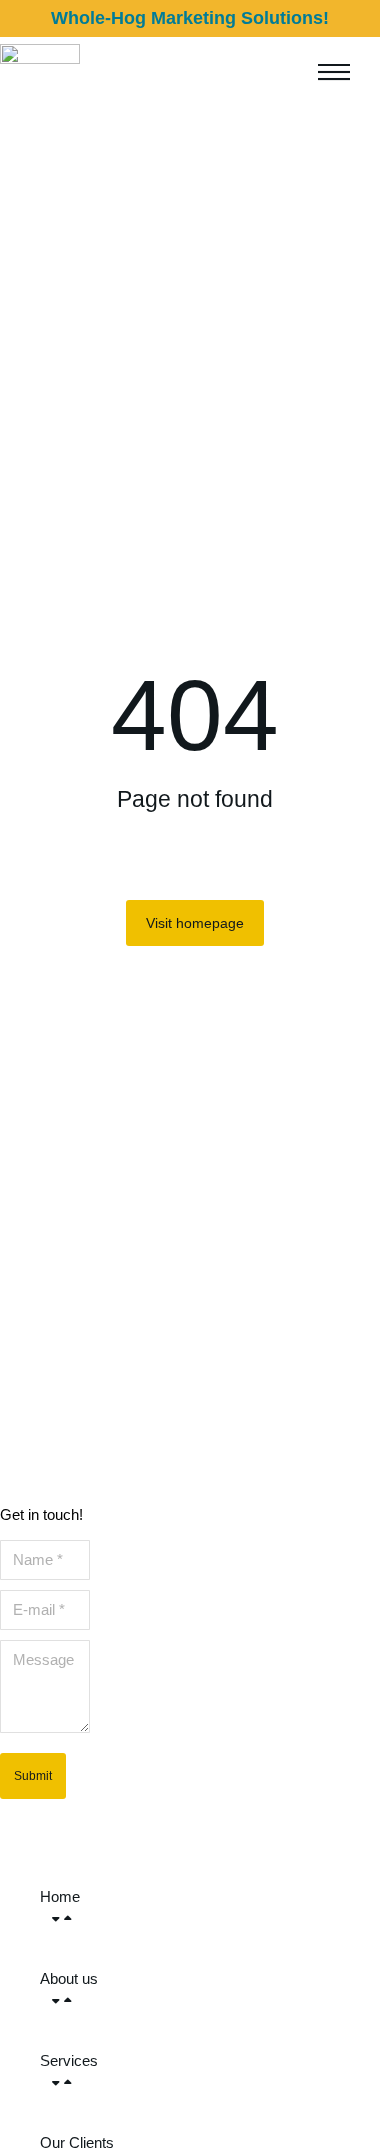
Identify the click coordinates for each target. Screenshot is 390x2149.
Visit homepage (195, 923)
